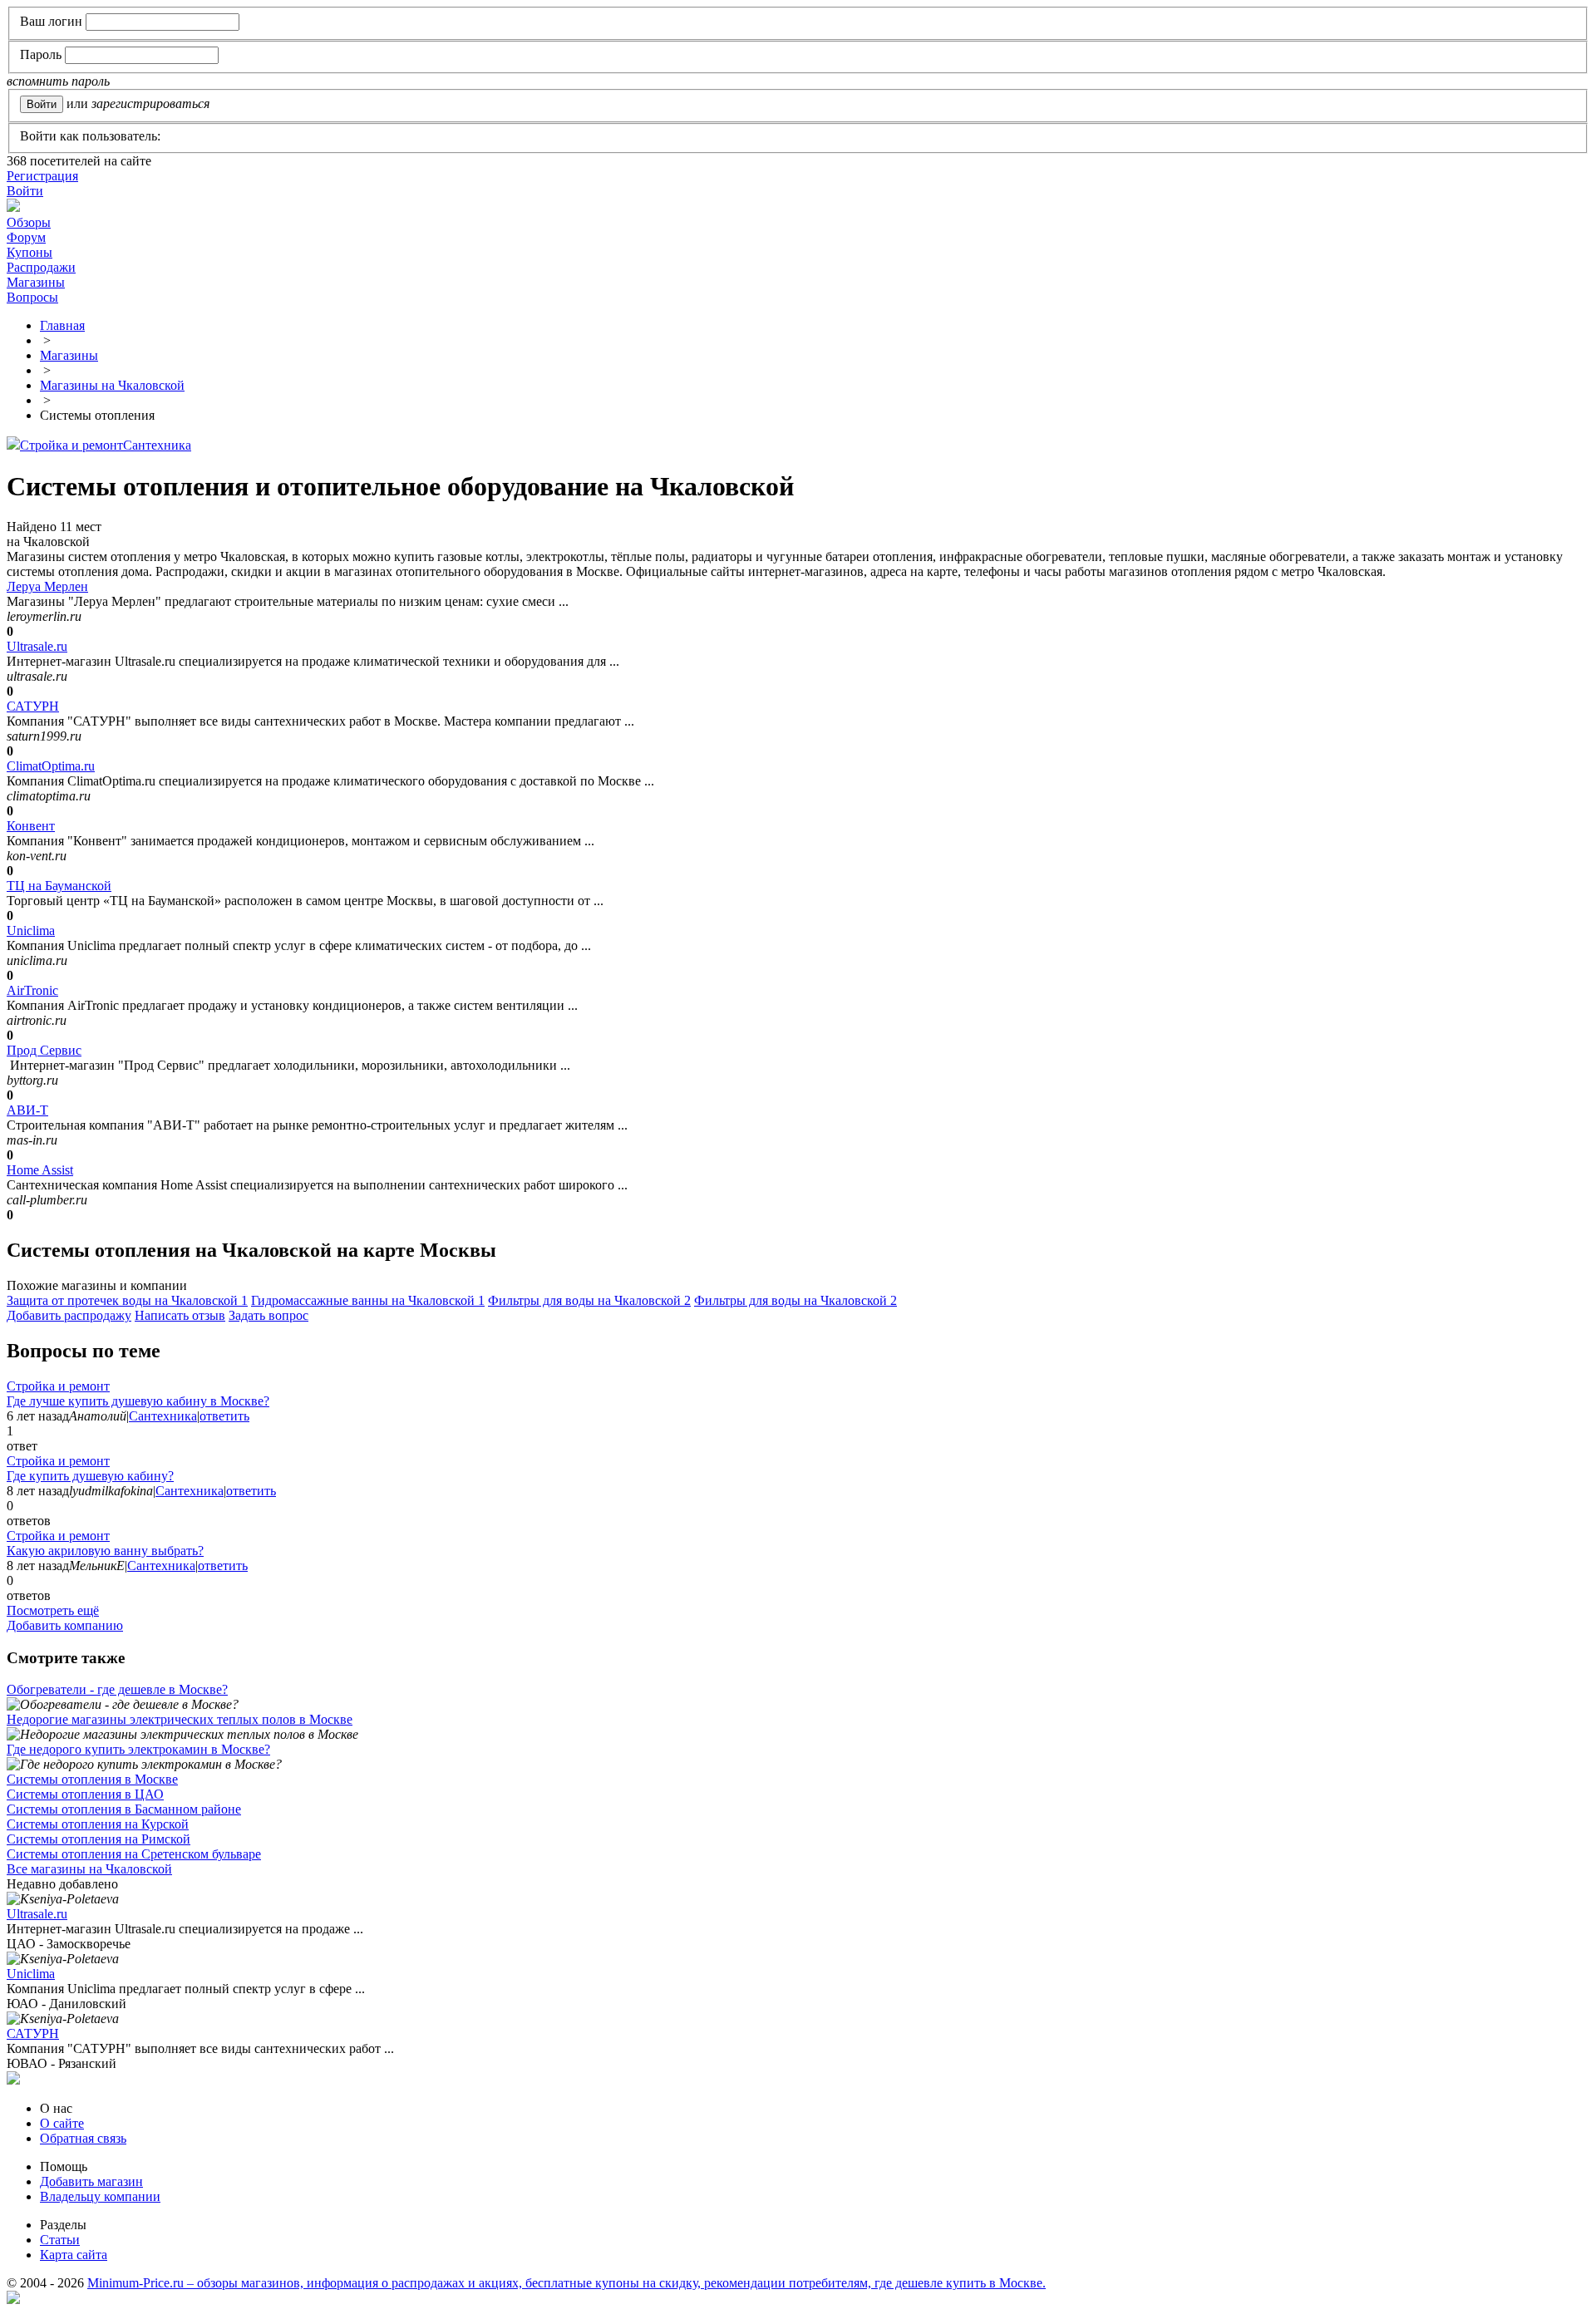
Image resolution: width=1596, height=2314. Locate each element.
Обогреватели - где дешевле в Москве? (117, 1689)
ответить (224, 1416)
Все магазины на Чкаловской (89, 1869)
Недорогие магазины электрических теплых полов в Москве (180, 1719)
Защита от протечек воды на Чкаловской (127, 1300)
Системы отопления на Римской (99, 1839)
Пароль (41, 54)
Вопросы (32, 297)
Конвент (31, 826)
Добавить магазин (91, 2181)
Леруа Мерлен (47, 586)
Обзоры (29, 222)
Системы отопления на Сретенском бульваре (134, 1854)
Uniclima (31, 931)
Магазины (36, 282)
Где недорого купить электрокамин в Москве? (138, 1749)
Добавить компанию (65, 1625)
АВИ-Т (27, 1110)
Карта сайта (74, 2255)
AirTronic (32, 990)
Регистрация (42, 176)
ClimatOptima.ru (51, 766)
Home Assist (40, 1170)
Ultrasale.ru (37, 646)
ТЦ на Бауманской (59, 886)
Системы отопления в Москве (92, 1779)
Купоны (30, 252)
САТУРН (33, 706)
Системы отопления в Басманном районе (124, 1809)
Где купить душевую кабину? (90, 1476)
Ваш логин (51, 21)
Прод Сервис (44, 1050)
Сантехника (157, 445)
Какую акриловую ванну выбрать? (105, 1551)
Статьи (60, 2240)
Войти (25, 191)
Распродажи (41, 267)
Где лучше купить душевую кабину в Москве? (138, 1401)
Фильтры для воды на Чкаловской (589, 1300)
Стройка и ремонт (71, 445)
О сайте (62, 2123)
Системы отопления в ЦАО (85, 1794)
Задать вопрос (268, 1315)
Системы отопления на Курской (98, 1824)
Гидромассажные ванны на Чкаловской (368, 1300)
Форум (26, 237)
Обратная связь (83, 2138)
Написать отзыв (180, 1315)
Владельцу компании (100, 2196)
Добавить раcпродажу (69, 1315)
